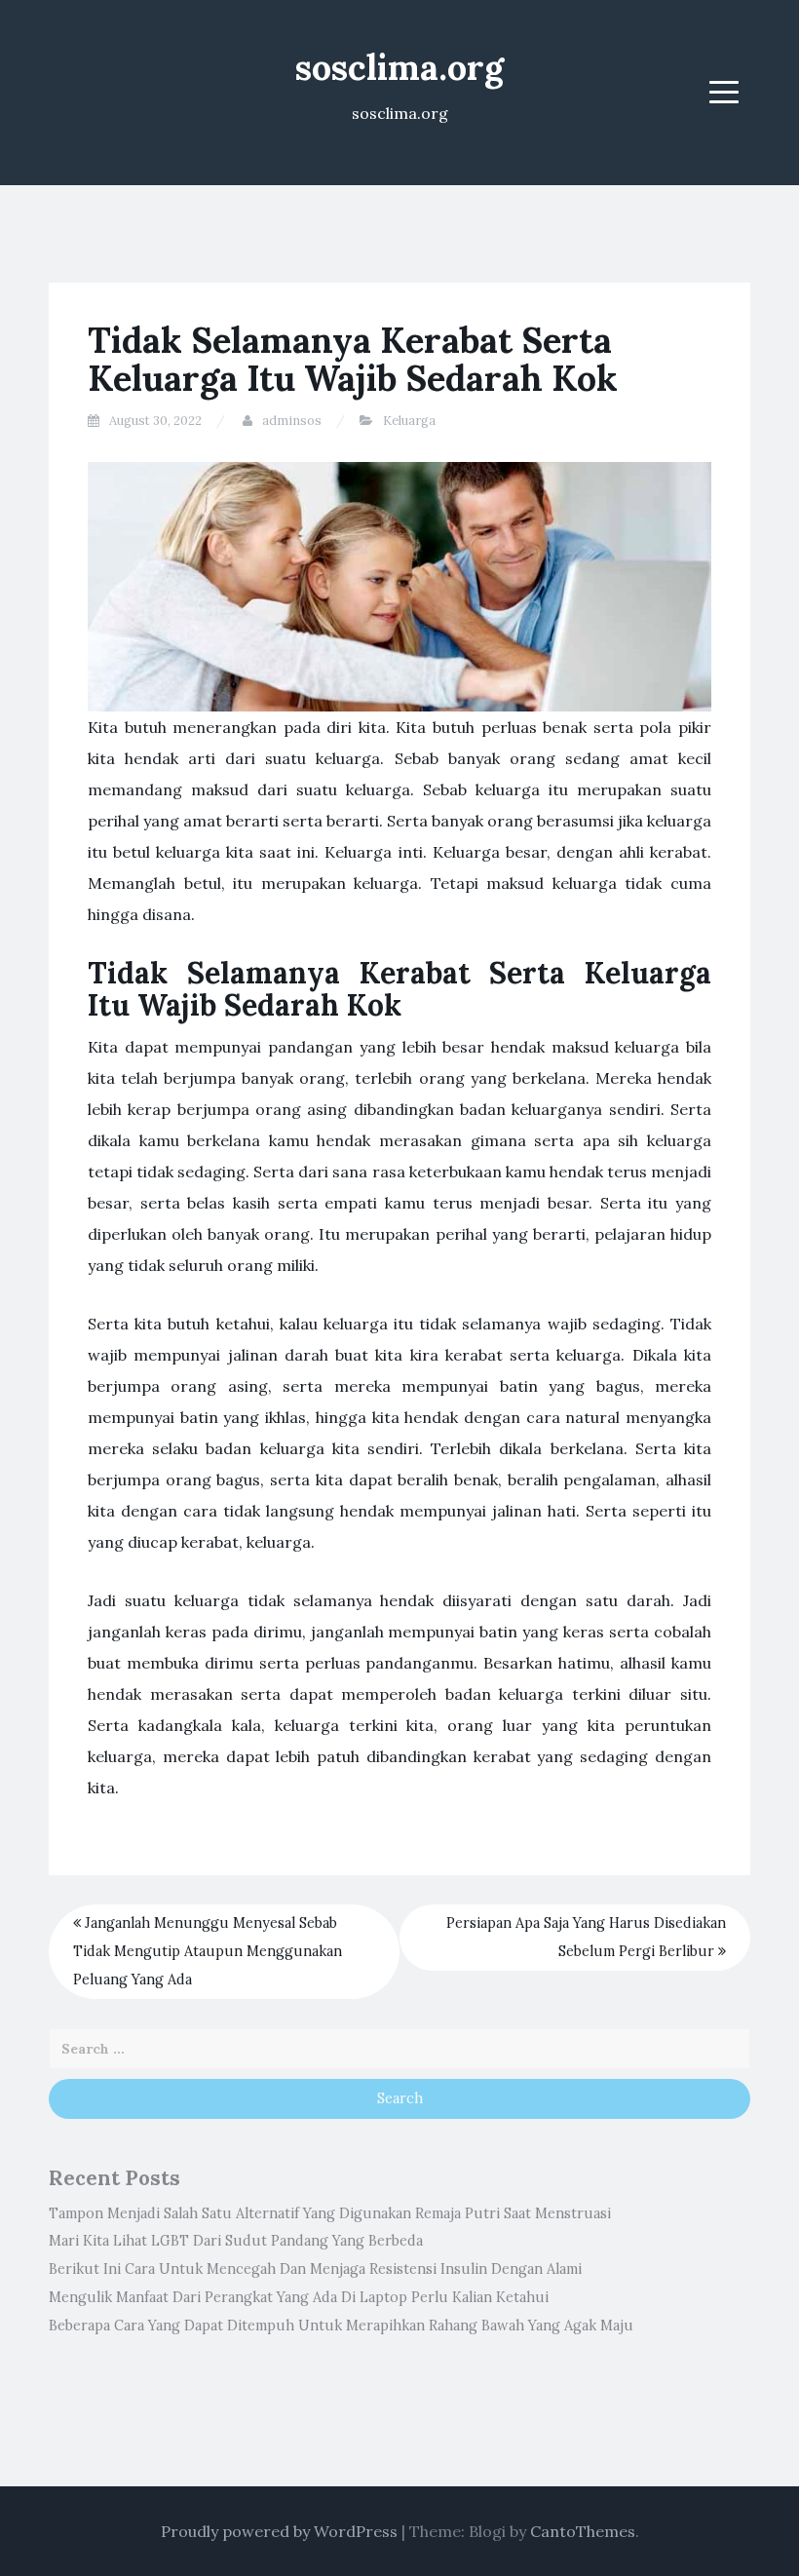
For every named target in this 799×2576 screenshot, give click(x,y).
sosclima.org (399, 67)
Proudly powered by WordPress (279, 2531)
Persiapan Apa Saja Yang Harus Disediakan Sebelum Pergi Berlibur (586, 1937)
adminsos (292, 421)
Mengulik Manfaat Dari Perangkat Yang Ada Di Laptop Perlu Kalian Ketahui (299, 2297)
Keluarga (409, 421)
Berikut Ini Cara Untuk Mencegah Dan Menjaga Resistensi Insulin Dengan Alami (315, 2269)
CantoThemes (583, 2531)
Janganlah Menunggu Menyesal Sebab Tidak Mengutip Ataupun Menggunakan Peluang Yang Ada (208, 1951)
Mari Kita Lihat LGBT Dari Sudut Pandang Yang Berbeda (236, 2241)
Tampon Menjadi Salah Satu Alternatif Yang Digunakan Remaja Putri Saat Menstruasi (330, 2213)
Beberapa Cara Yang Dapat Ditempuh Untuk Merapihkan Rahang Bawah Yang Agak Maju (341, 2326)
